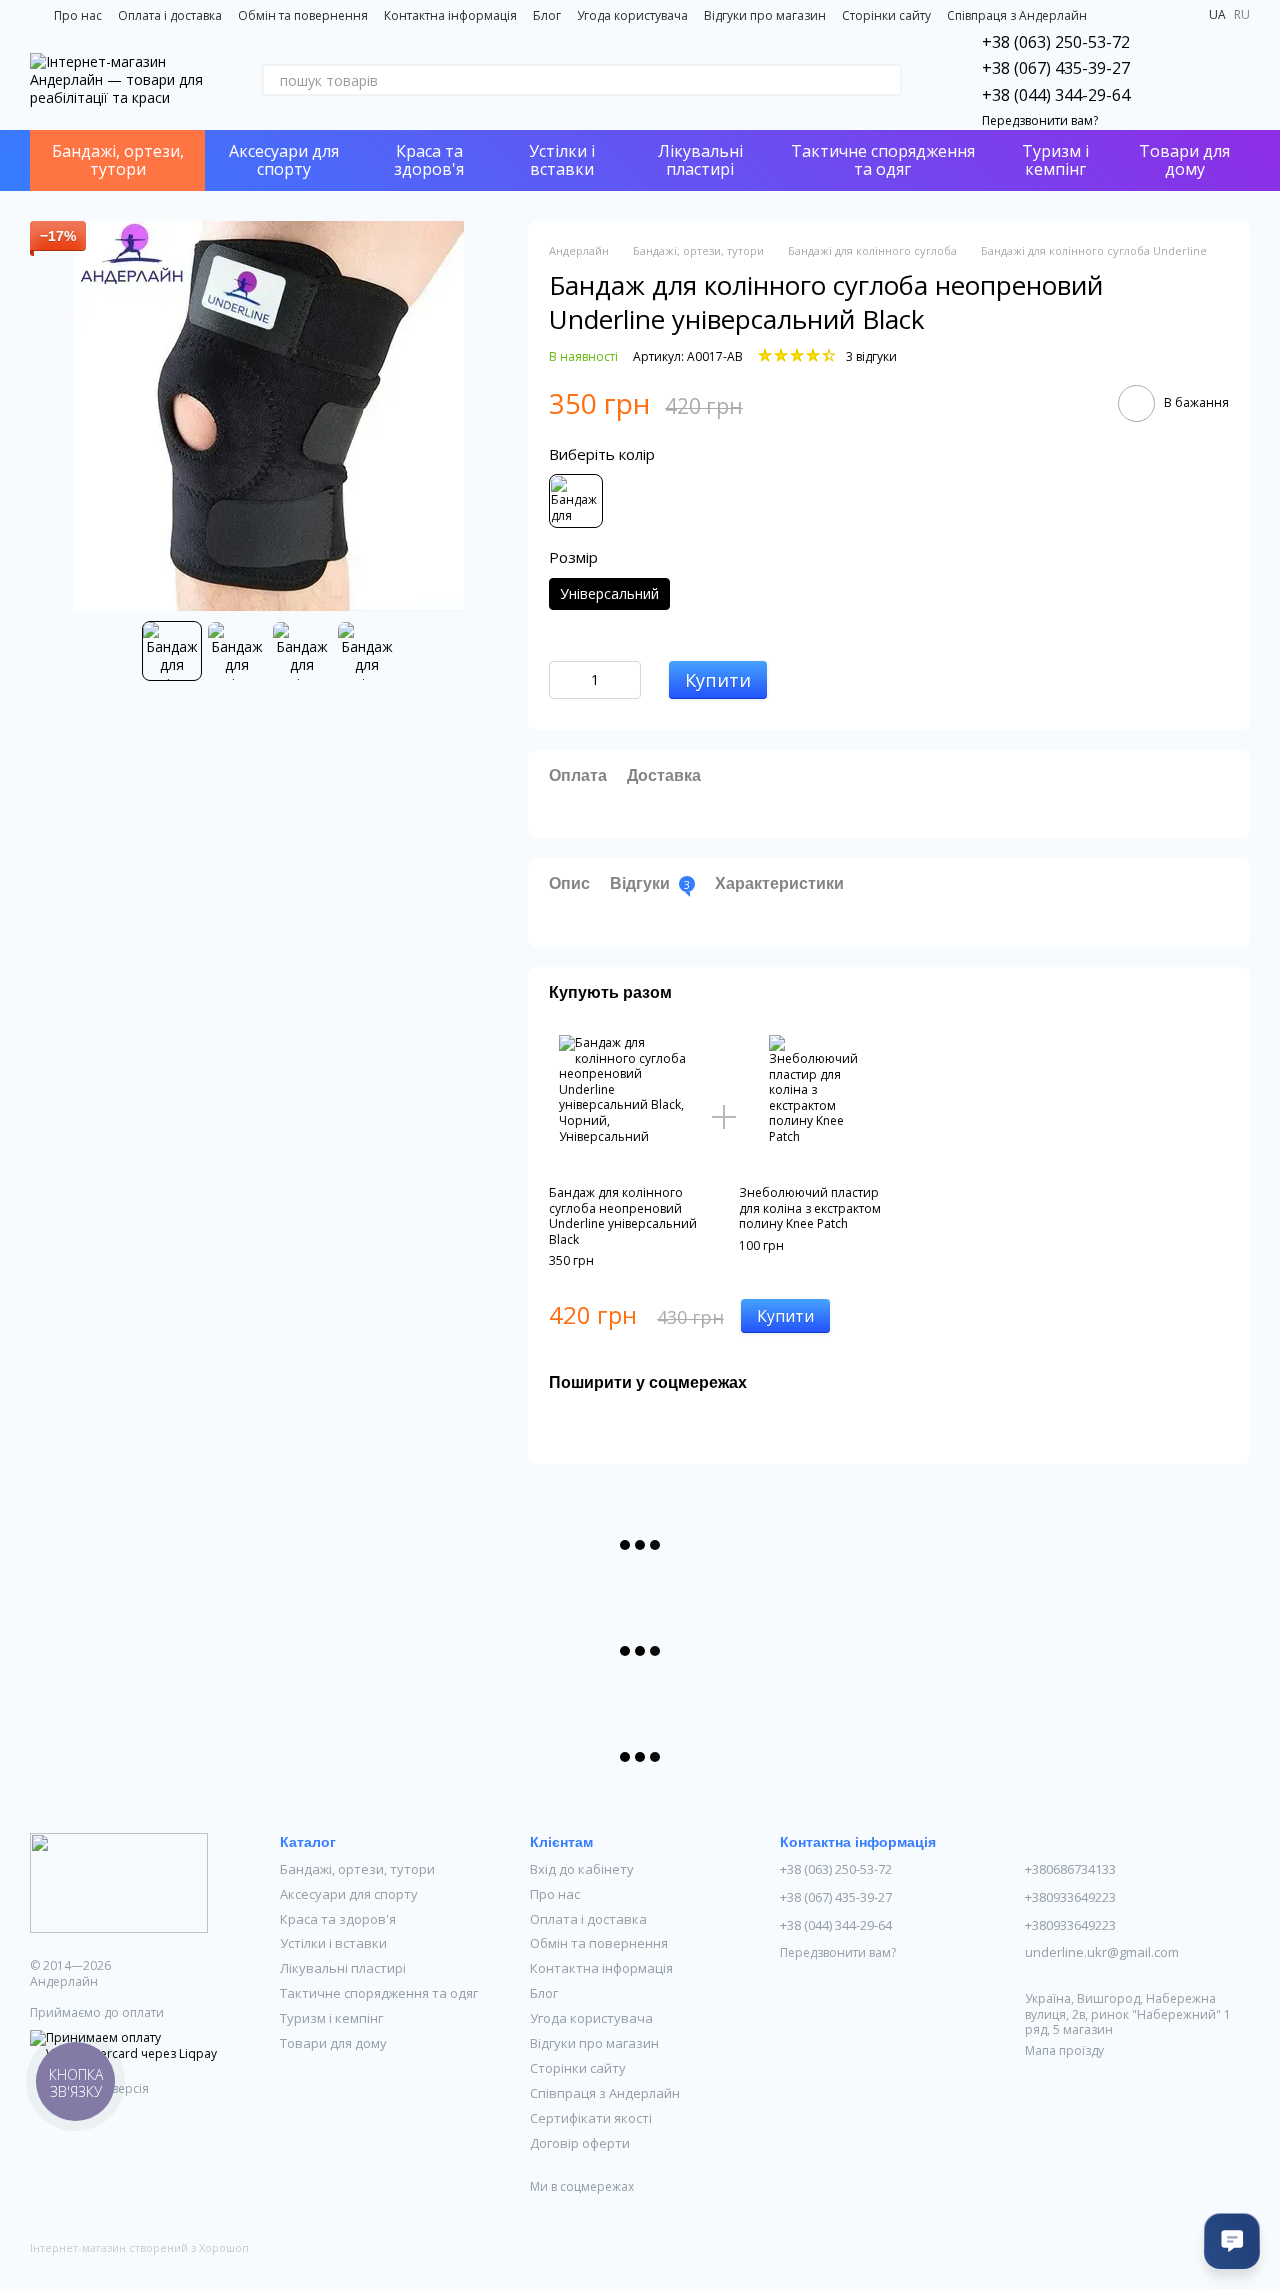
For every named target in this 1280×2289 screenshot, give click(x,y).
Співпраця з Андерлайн (1017, 15)
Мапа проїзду (1064, 2050)
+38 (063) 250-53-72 (1056, 42)
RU (1242, 15)
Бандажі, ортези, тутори (118, 160)
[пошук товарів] (886, 80)
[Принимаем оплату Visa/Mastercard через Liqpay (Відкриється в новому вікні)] (140, 2044)
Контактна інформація (450, 15)
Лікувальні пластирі (700, 160)
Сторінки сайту (886, 15)
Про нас (78, 15)
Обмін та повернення (303, 15)
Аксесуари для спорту (284, 160)
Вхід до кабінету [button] (582, 1869)
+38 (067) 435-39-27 (1056, 68)
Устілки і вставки (562, 160)
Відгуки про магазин (765, 15)
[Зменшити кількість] (564, 680)
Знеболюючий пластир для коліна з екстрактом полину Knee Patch (810, 1208)
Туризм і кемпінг (1055, 160)
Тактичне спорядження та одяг (883, 160)
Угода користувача (632, 15)
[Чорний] (576, 501)
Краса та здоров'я (429, 160)
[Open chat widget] (1232, 2241)
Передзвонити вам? (1040, 121)
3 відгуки (871, 356)
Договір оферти (580, 2143)
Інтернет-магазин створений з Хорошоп (139, 2248)
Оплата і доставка (170, 15)
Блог (547, 15)
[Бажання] (1182, 80)
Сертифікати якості (591, 2118)
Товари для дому (1184, 160)
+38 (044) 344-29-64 (1056, 95)
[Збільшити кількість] (626, 680)
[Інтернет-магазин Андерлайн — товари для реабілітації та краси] (119, 1881)
